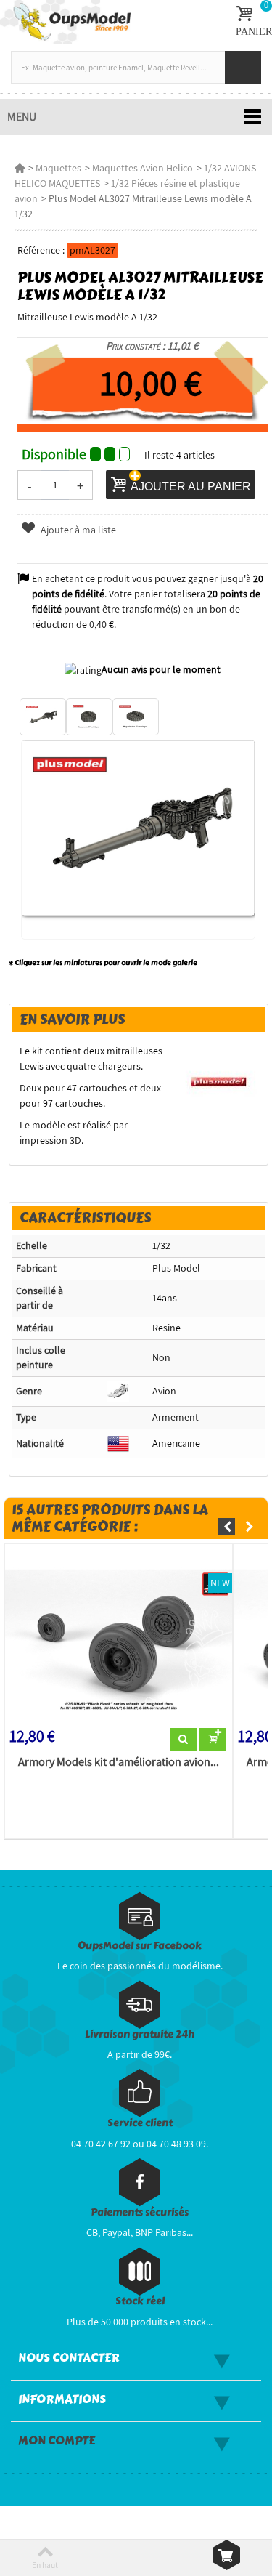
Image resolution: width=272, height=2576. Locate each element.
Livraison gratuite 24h (140, 2034)
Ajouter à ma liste (77, 530)
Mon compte (57, 2441)
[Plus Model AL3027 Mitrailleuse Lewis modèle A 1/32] (43, 717)
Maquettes (58, 168)
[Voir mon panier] (227, 2555)
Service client (140, 2123)
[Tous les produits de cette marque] (219, 1081)
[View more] (183, 1740)
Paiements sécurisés (140, 2212)
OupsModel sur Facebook (140, 1946)
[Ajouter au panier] (213, 1740)
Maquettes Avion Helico (143, 168)
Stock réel (140, 2301)
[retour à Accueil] (20, 168)
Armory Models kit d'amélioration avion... (119, 1762)
